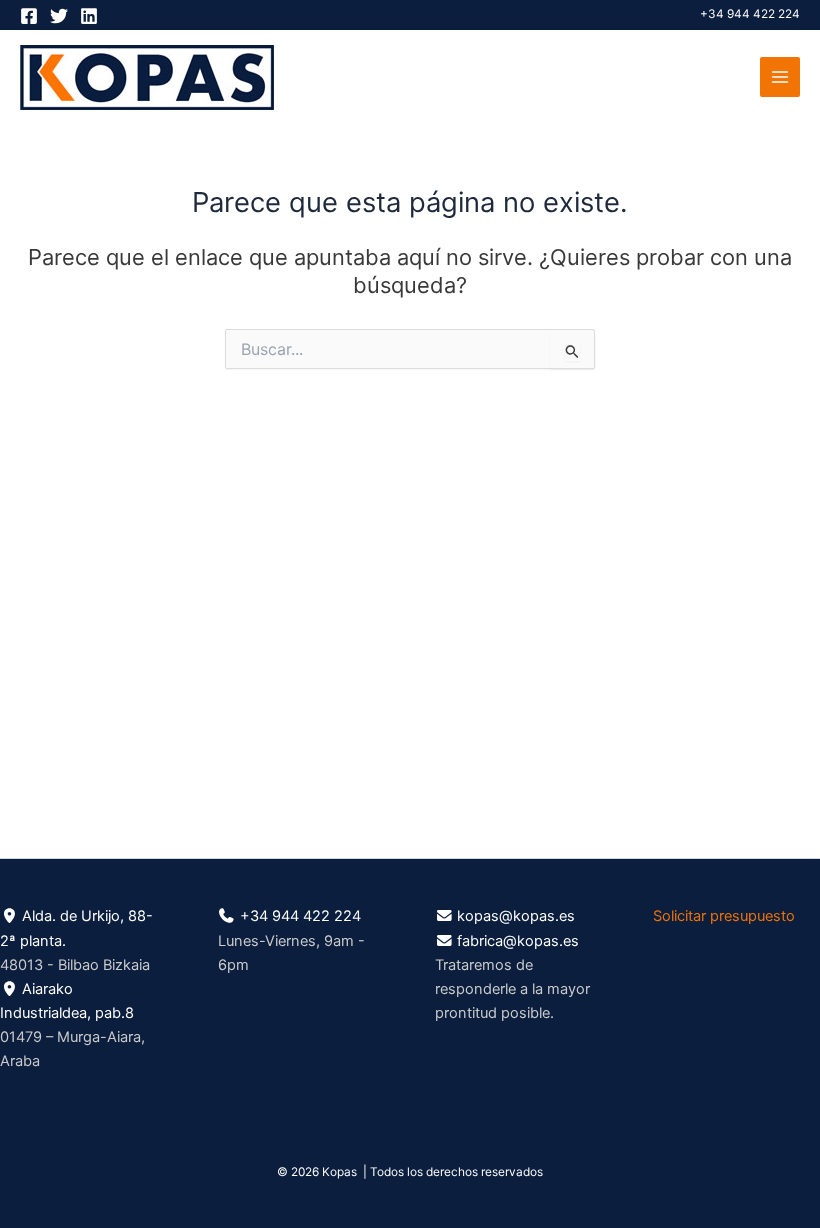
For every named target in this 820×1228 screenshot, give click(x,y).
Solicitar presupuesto (724, 916)
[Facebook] (29, 16)
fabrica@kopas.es (518, 941)
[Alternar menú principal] (780, 77)
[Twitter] (59, 16)
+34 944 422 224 (750, 14)
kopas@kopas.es (516, 916)
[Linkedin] (89, 16)
